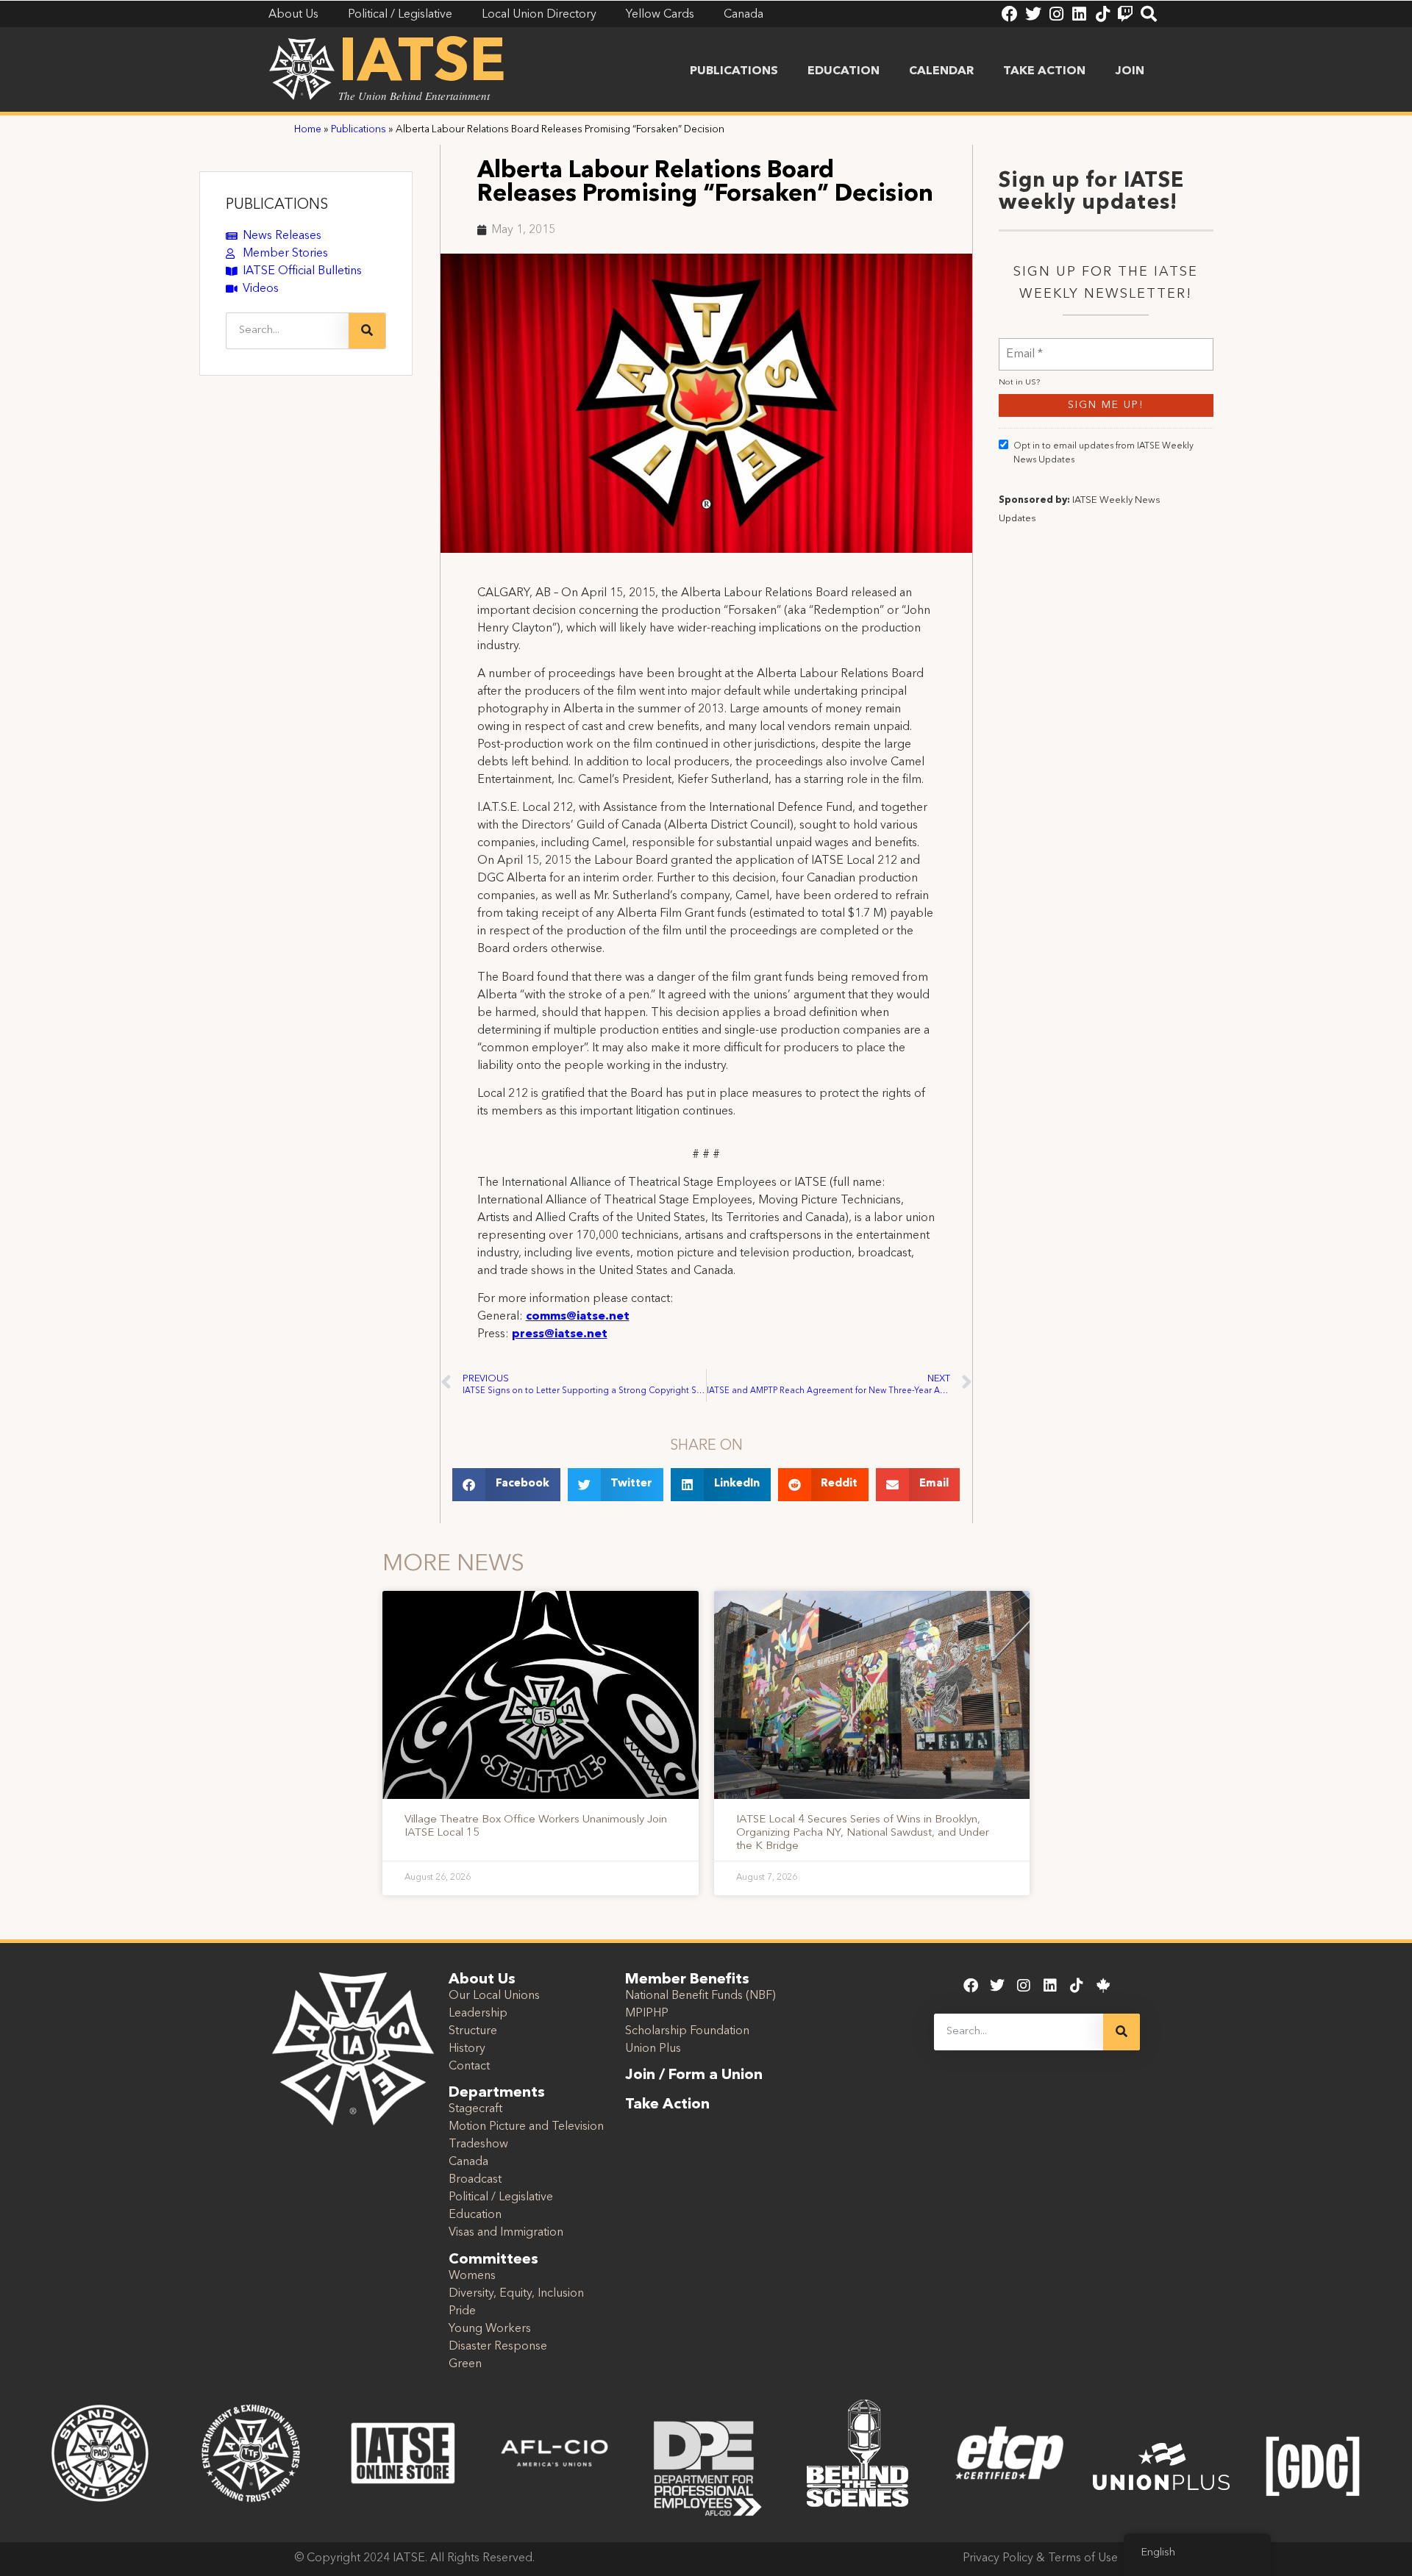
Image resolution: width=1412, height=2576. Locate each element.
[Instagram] (1056, 14)
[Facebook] (1010, 14)
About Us (482, 1980)
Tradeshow (478, 2144)
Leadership (478, 2014)
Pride (462, 2311)
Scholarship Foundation (687, 2031)
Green (465, 2364)
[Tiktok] (1102, 14)
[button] (506, 1485)
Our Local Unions (494, 1996)
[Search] (1149, 14)
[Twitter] (1033, 14)
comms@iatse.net (578, 1317)
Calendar (941, 71)
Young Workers (490, 2329)
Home (308, 130)
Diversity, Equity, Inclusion (516, 2294)
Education (844, 71)
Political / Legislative (501, 2197)
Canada (468, 2162)
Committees (493, 2260)
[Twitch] (1125, 14)
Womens (472, 2276)
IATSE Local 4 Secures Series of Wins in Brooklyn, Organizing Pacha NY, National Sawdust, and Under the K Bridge (863, 1833)
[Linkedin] (1079, 14)
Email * (1024, 345)
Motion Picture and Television (526, 2127)
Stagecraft (475, 2109)
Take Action (1044, 71)
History (467, 2049)
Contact (469, 2067)
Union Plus (653, 2049)
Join (1130, 71)
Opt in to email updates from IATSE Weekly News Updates (1103, 453)
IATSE (422, 65)
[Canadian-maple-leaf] (1103, 1986)
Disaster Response (498, 2347)
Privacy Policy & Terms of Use (1040, 2558)
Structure (473, 2031)
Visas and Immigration (506, 2233)
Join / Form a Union (694, 2075)
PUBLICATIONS (277, 205)
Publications (734, 71)
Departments (497, 2093)
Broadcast (475, 2180)
